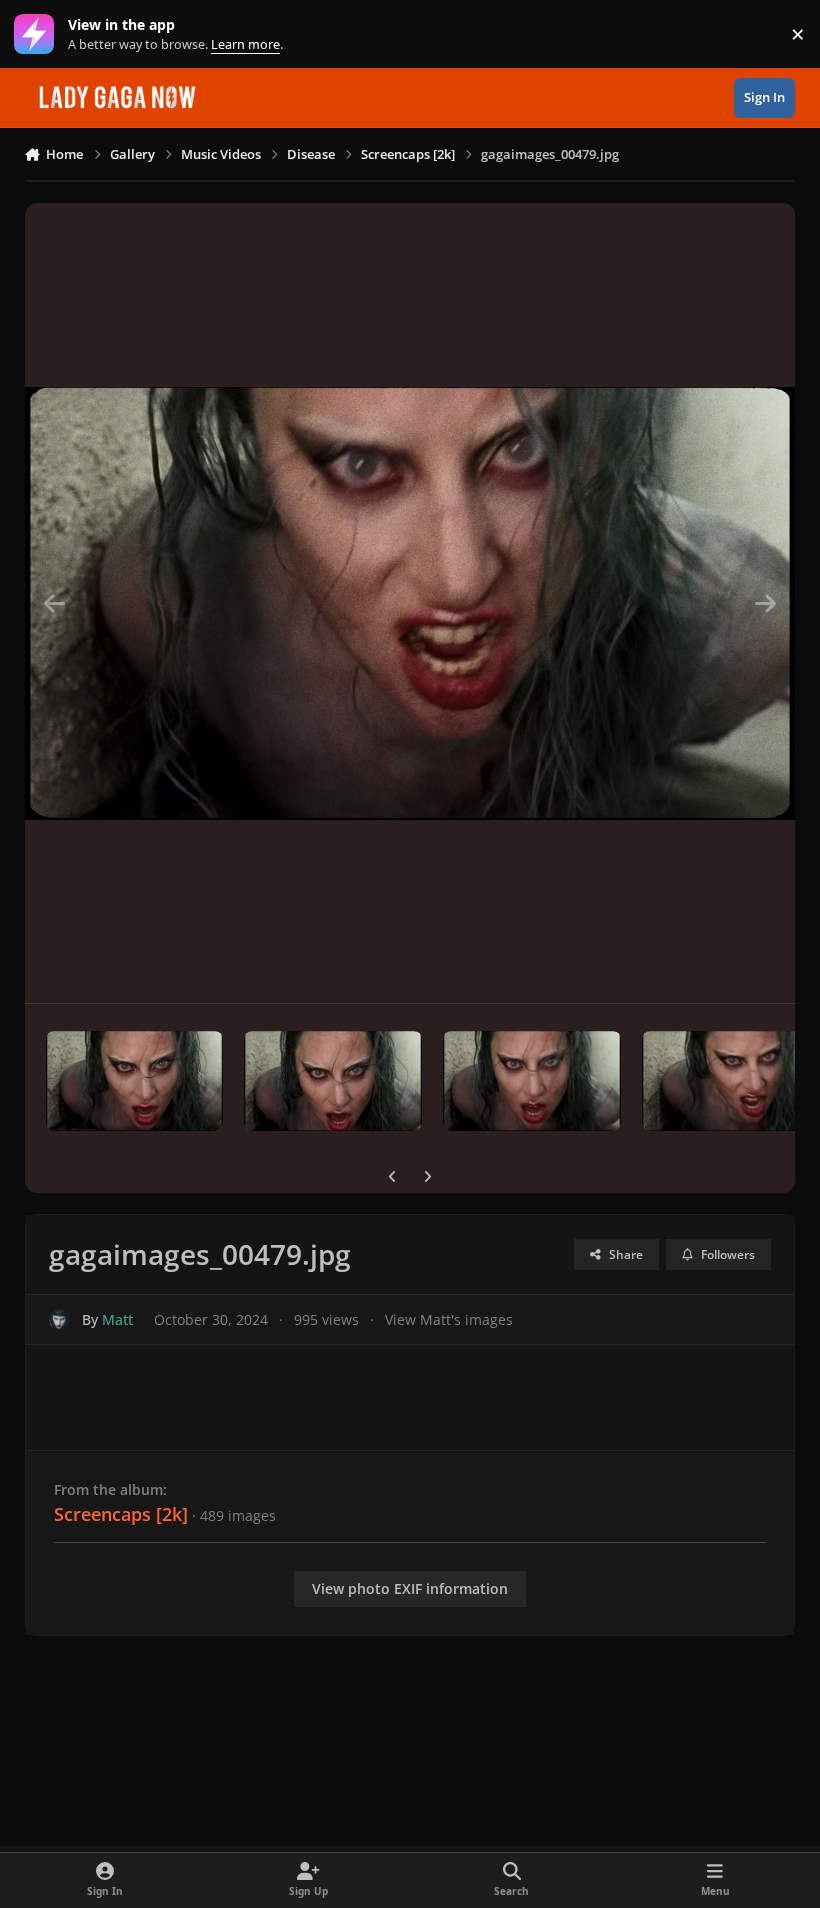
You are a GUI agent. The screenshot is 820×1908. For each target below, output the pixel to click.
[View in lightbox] (410, 603)
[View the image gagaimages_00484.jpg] (135, 1081)
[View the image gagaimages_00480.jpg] (731, 1081)
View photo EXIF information (410, 1588)
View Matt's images (449, 1319)
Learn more (38, 34)
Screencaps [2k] (121, 1514)
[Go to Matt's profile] (59, 1319)
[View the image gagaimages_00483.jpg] (333, 1081)
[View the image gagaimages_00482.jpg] (532, 1081)
